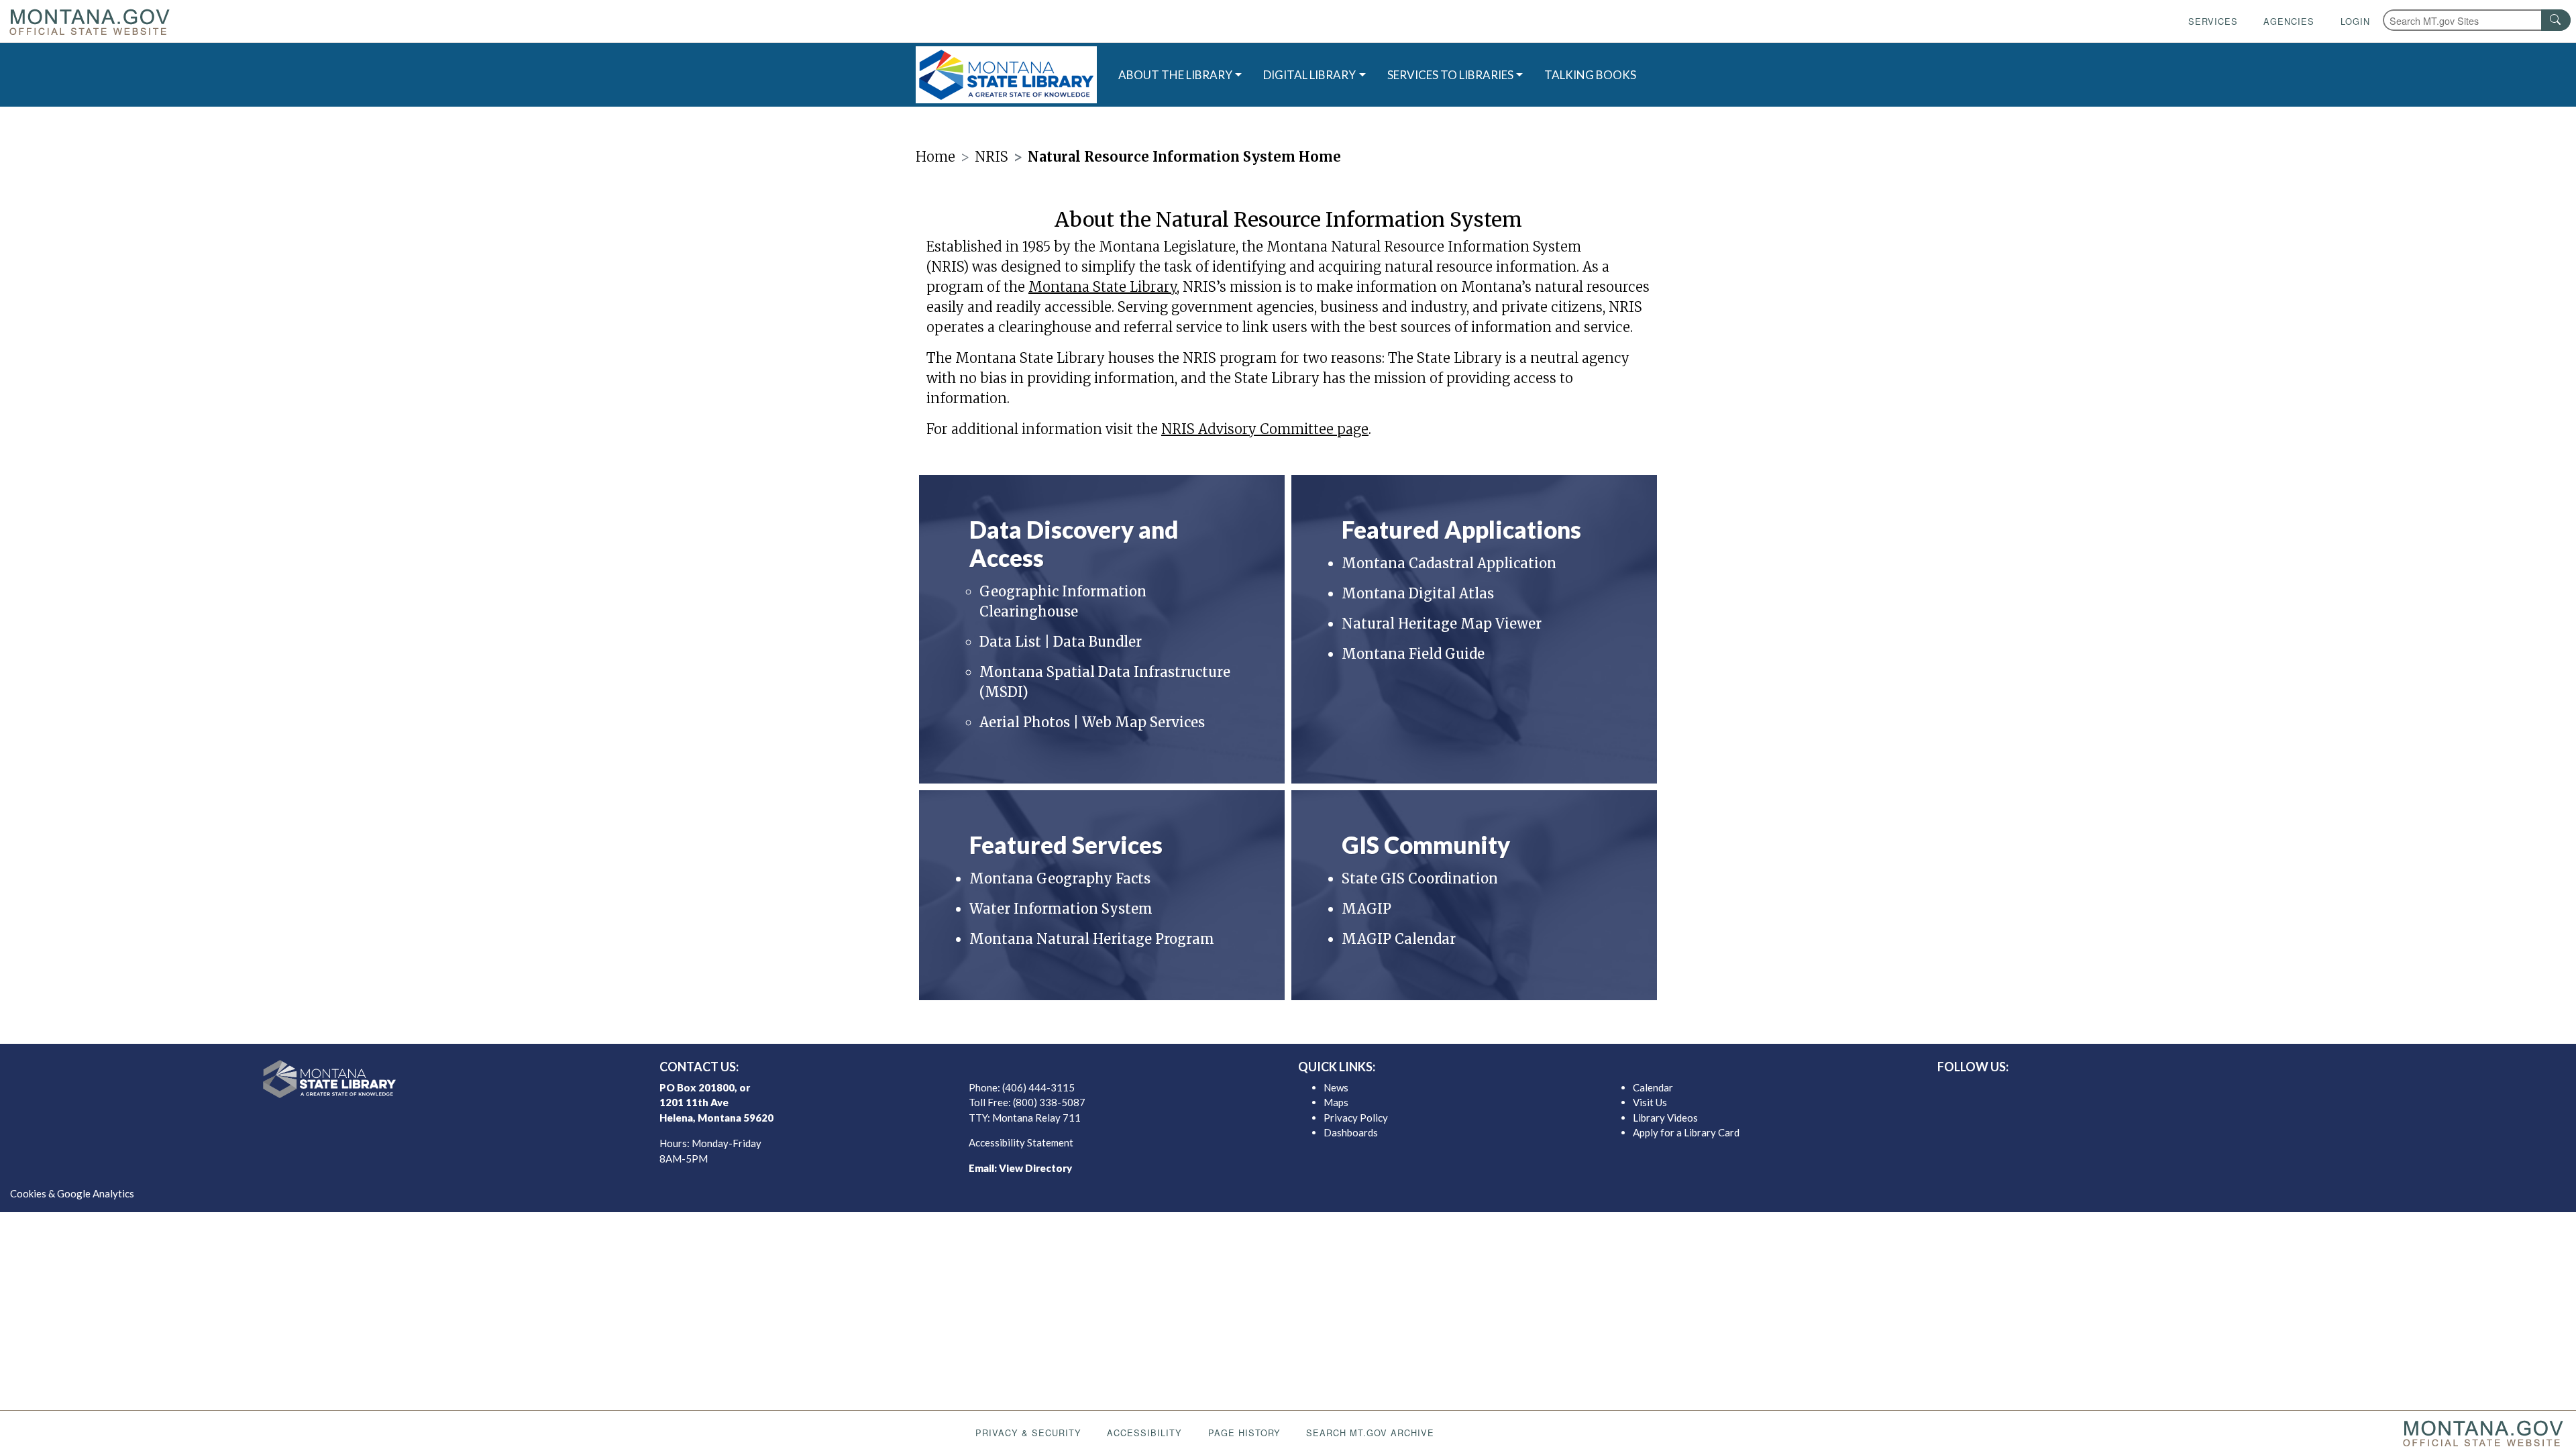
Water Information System (1061, 909)
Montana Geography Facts (1060, 878)
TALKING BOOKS (1590, 75)
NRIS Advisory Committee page (1265, 429)
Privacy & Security (1028, 1433)
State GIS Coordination (1420, 878)
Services (2213, 21)
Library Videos (1665, 1118)
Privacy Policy (1356, 1118)
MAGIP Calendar (1399, 939)
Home (935, 157)
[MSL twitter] (2236, 1091)
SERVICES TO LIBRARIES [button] (1450, 75)
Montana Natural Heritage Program (1092, 939)
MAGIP (1366, 909)
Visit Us (1650, 1102)
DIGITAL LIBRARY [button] (1309, 75)
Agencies (2289, 21)
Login (2355, 21)
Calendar (1653, 1087)
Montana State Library (1103, 287)
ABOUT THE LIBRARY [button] (1175, 75)
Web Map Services (1143, 722)
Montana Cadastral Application (1449, 563)
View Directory (1035, 1168)
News (1336, 1087)
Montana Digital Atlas (1418, 593)
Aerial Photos (1026, 722)
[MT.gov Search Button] (2556, 20)
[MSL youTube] (2279, 1091)
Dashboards (1351, 1132)
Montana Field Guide (1413, 654)
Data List (1010, 642)
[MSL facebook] (2214, 1091)
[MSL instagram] (2257, 1091)
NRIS (991, 157)
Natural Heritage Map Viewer (1442, 624)
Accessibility (1144, 1433)
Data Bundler (1097, 642)
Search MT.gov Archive (1370, 1433)
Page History (1244, 1433)
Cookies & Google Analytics (72, 1193)
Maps (1336, 1102)
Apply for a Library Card (1686, 1132)
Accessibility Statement (1021, 1142)
